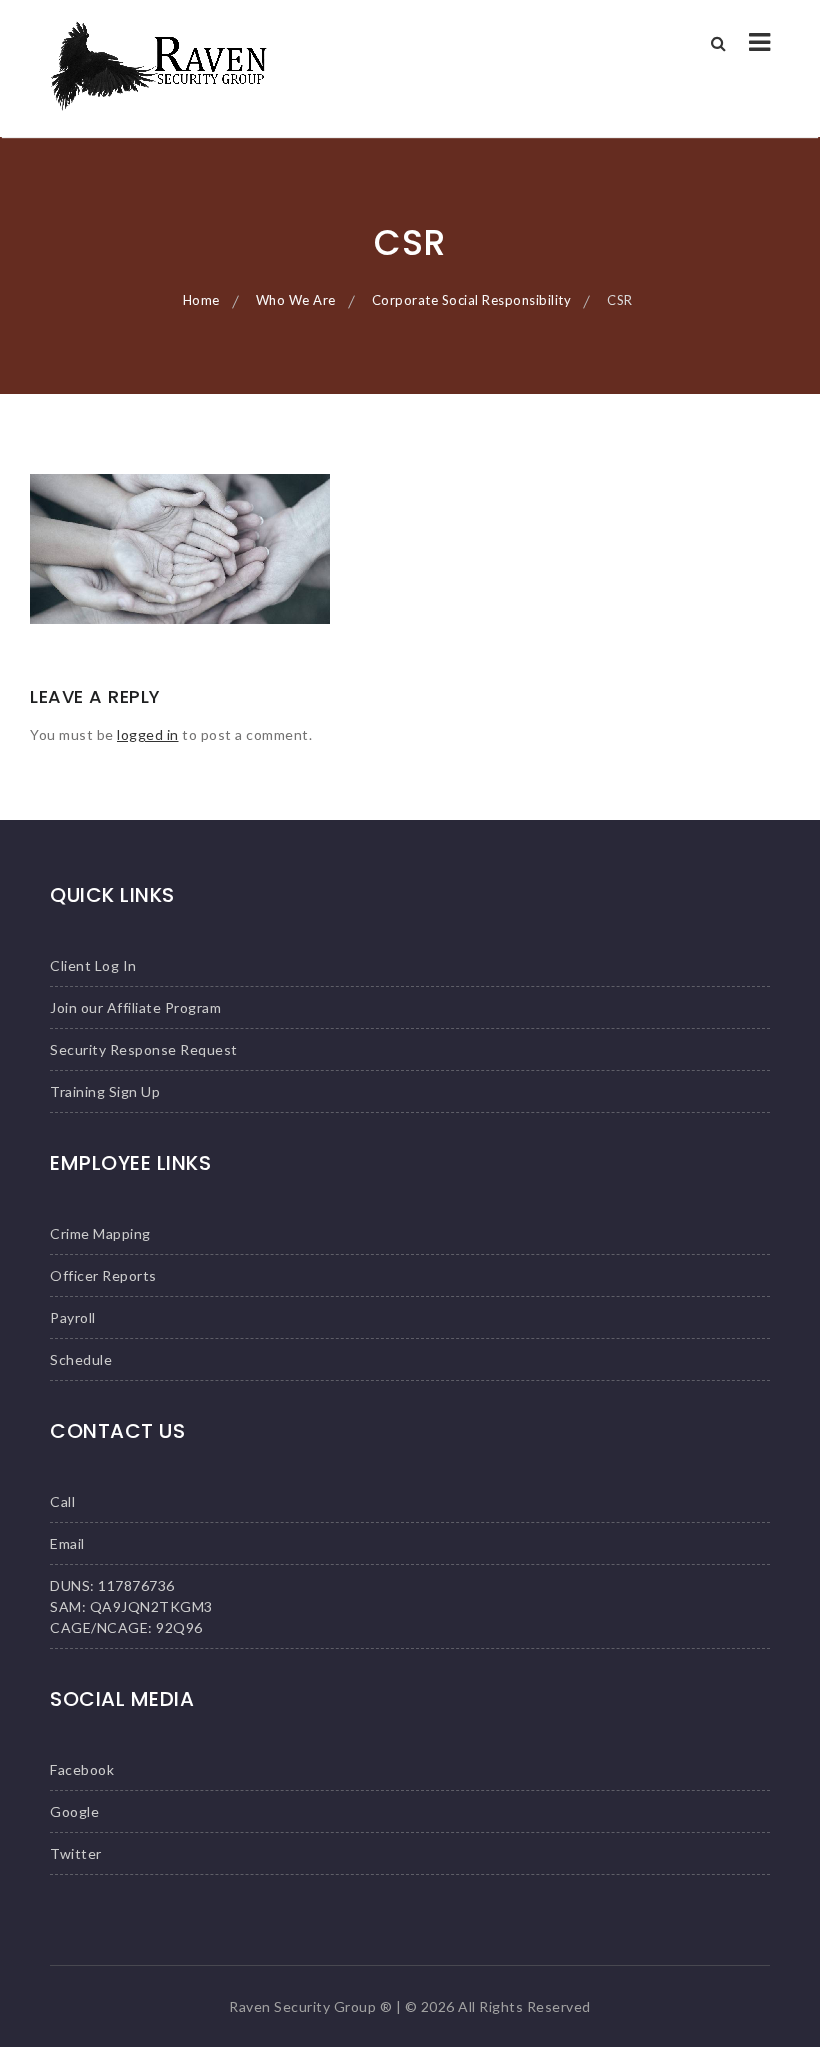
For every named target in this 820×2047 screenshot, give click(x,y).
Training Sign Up (105, 1091)
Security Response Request (144, 1049)
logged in (148, 734)
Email (67, 1543)
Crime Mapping (100, 1233)
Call (62, 1501)
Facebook (82, 1769)
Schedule (81, 1359)
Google (74, 1811)
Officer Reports (103, 1275)
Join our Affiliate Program (135, 1007)
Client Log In (93, 965)
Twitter (76, 1853)
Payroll (73, 1317)
